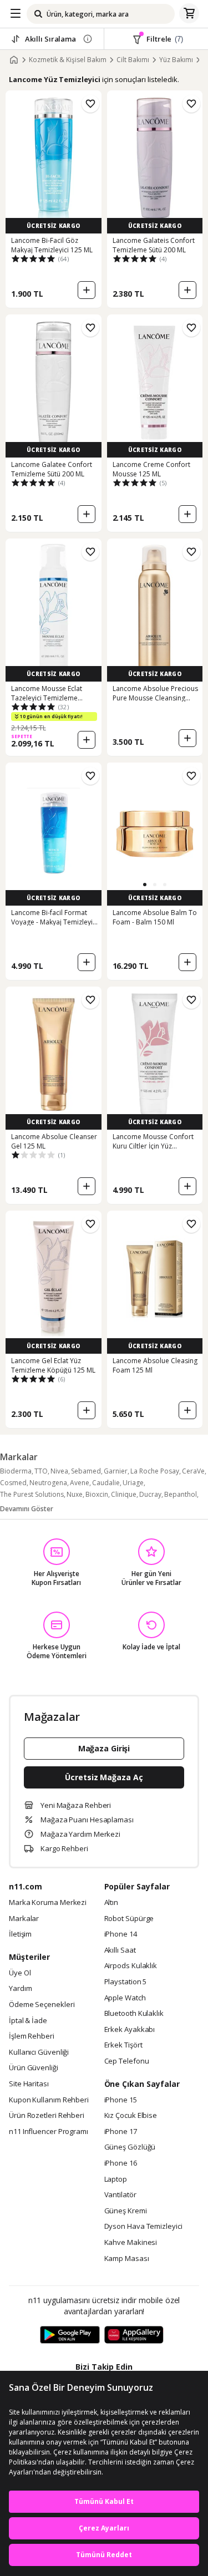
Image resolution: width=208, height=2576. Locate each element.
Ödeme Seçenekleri (42, 2005)
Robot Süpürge (129, 1919)
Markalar (24, 1919)
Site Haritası (29, 2084)
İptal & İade (28, 2021)
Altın (111, 1903)
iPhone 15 (121, 2100)
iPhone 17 (121, 2132)
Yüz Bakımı (176, 60)
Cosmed (13, 1483)
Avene (80, 1483)
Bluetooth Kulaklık (134, 2014)
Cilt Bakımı (133, 60)
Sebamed (86, 1471)
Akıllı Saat (120, 1950)
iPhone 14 (121, 1934)
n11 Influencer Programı (49, 2132)
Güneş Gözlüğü (130, 2147)
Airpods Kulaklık (131, 1966)
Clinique (124, 1494)
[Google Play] (70, 2335)
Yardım (20, 1989)
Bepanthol (181, 1494)
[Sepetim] (189, 14)
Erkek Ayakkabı (130, 2030)
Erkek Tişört (123, 2045)
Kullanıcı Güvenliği (39, 2052)
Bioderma (16, 1471)
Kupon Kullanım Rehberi (49, 2100)
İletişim (20, 1934)
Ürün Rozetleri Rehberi (47, 2116)
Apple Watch (125, 1998)
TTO (41, 1471)
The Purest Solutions (32, 1494)
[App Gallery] (134, 2335)
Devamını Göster (27, 1509)
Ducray (150, 1494)
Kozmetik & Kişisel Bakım (68, 60)
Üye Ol (20, 1973)
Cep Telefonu (127, 2061)
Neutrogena (48, 1483)
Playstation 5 (126, 1982)
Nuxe (75, 1494)
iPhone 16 (121, 2163)
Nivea (59, 1471)
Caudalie (106, 1483)
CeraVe (193, 1471)
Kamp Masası (127, 2259)
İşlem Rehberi (32, 2036)
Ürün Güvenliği (34, 2068)
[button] (145, 885)
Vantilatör (120, 2195)
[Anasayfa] (14, 60)
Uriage (133, 1483)
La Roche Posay (155, 1471)
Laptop (116, 2179)
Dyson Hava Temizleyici (143, 2227)
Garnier (116, 1471)
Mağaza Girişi (104, 1748)
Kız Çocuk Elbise (131, 2116)
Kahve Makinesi (131, 2243)
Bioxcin (97, 1494)
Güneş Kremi (126, 2211)
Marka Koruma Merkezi (48, 1903)
